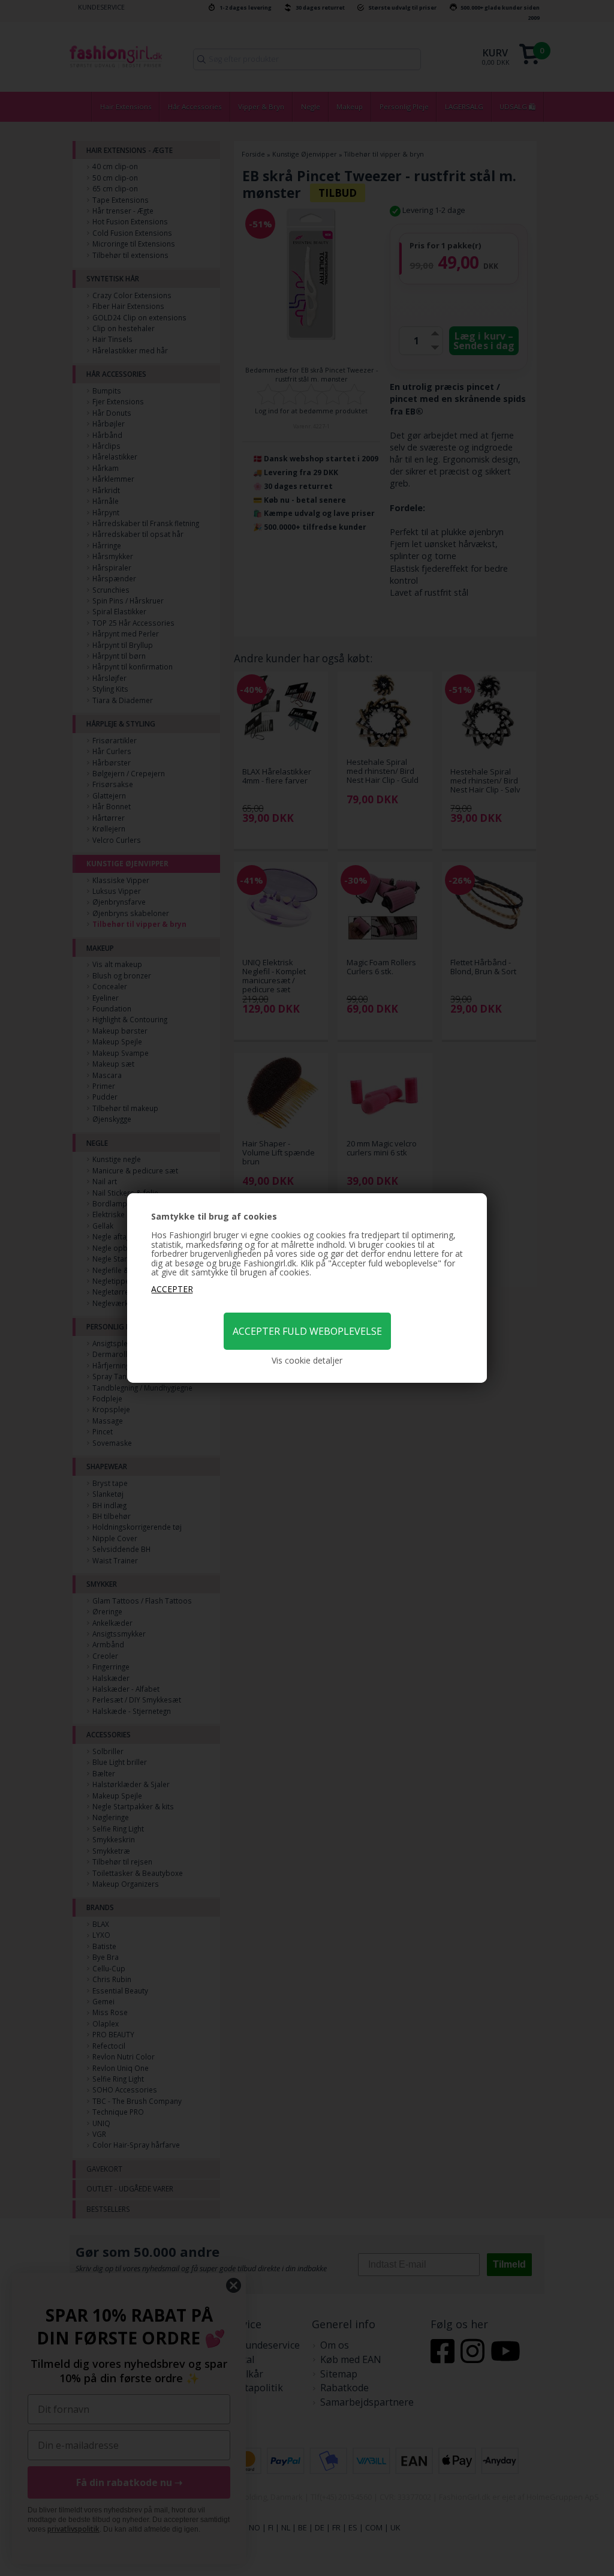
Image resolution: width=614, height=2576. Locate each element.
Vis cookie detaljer (307, 1361)
